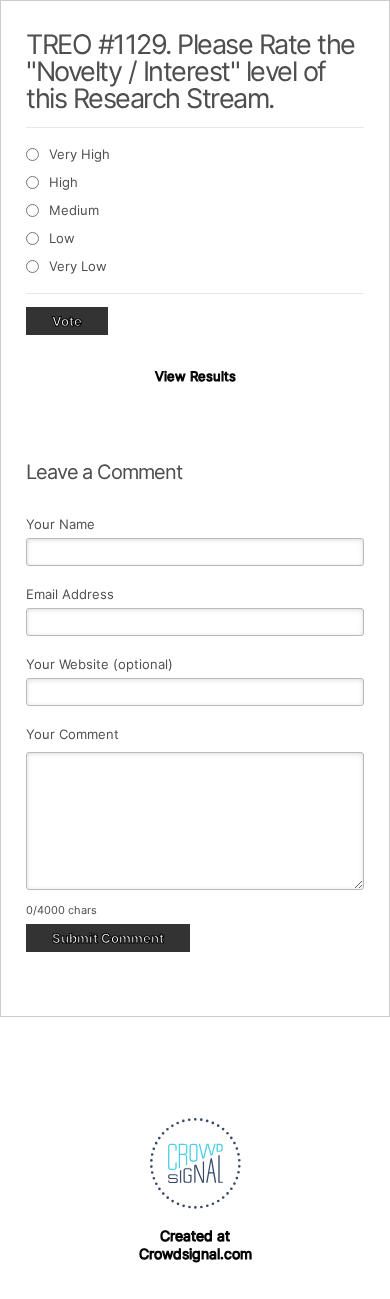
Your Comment (72, 734)
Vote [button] (67, 321)
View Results (195, 376)
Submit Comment (108, 938)
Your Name (60, 524)
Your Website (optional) (99, 664)
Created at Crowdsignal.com (195, 1244)
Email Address (70, 594)
